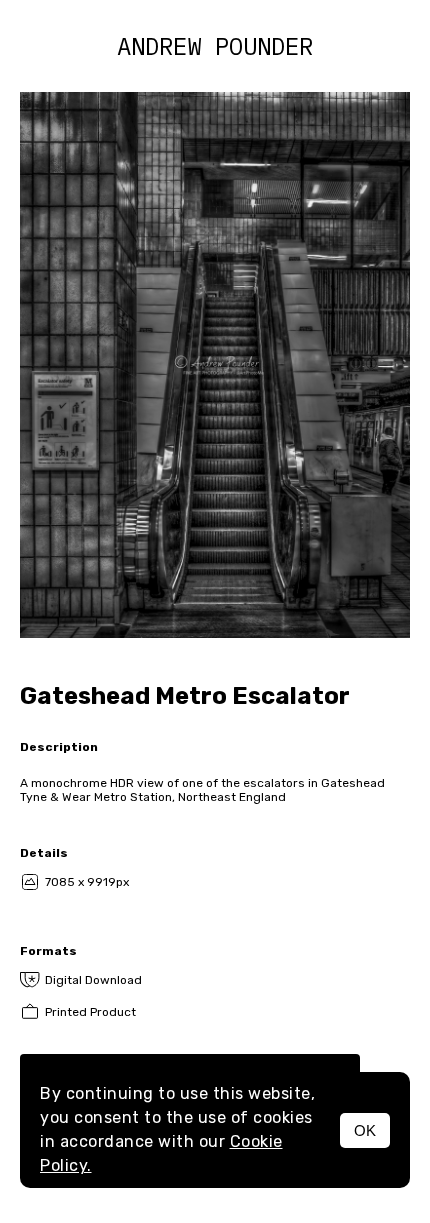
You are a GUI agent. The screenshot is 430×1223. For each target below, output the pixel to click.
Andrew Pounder (215, 46)
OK (365, 1130)
